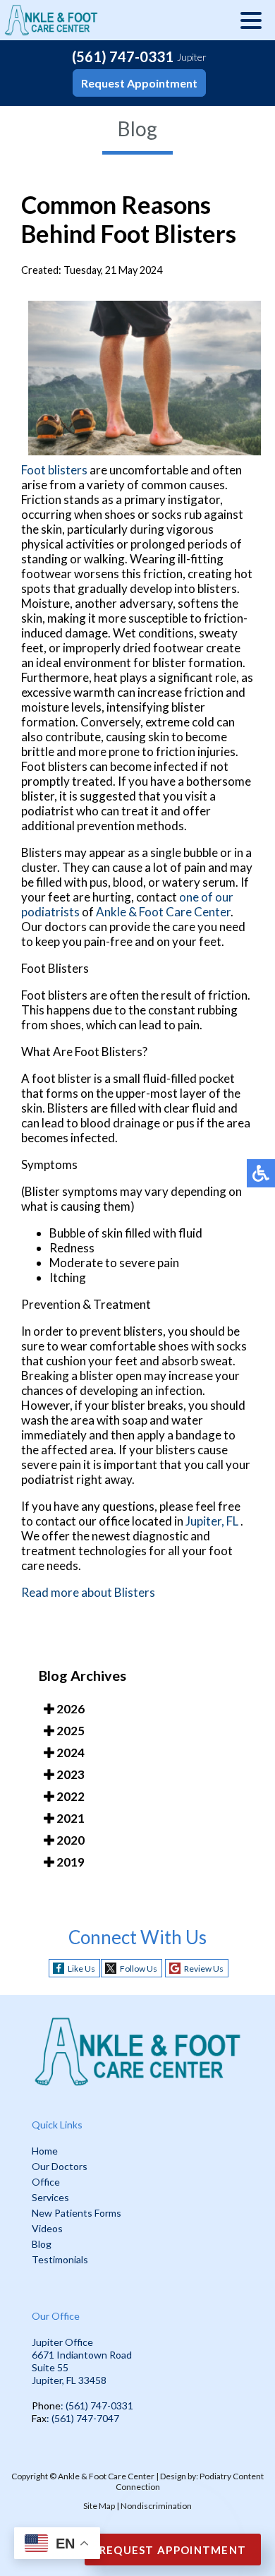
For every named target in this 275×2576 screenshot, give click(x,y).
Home (45, 2151)
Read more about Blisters (88, 1592)
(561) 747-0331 (123, 56)
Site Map (99, 2506)
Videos (47, 2228)
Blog (42, 2244)
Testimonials (60, 2259)
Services (50, 2197)
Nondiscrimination (156, 2506)
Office (46, 2182)
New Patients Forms (77, 2213)
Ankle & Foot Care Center (163, 912)
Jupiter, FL (212, 1521)
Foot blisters (54, 470)
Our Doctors (60, 2166)
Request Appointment (139, 83)
